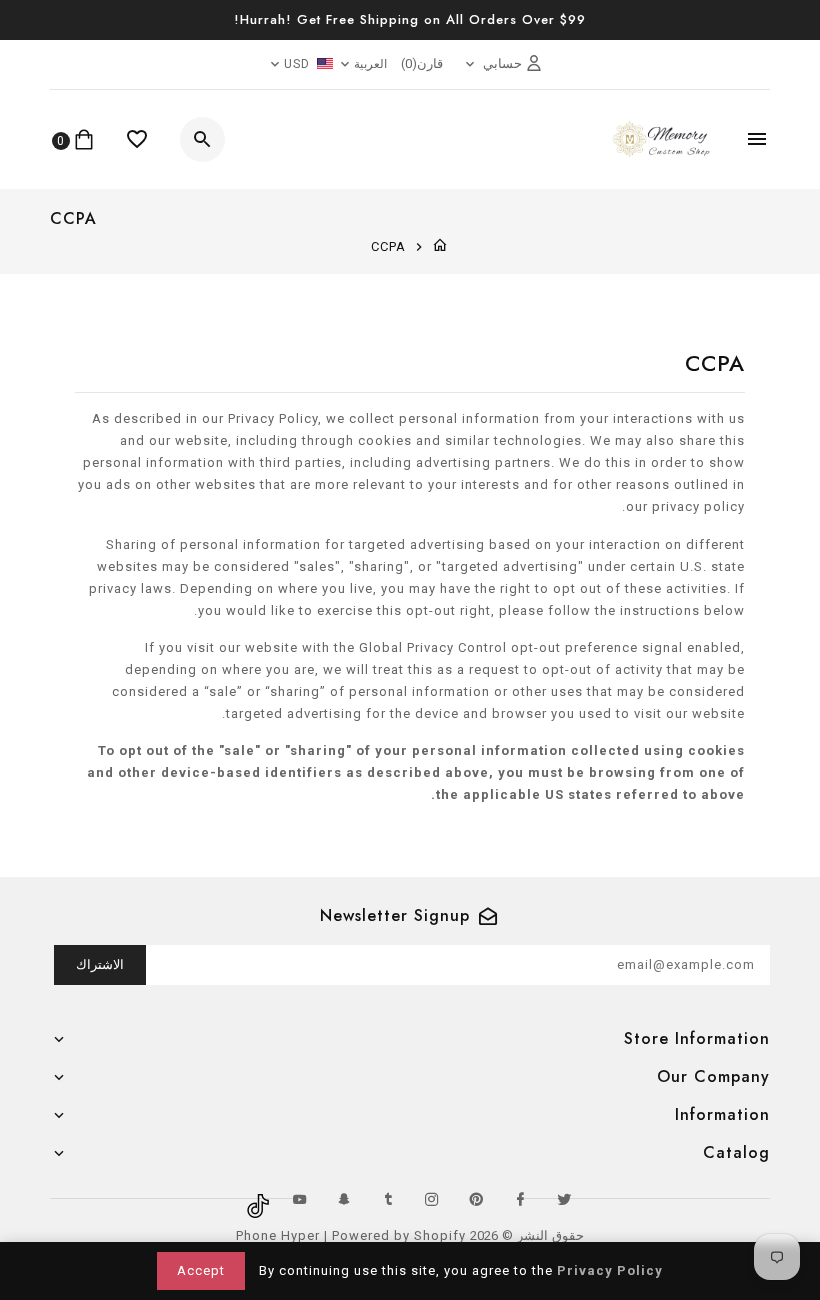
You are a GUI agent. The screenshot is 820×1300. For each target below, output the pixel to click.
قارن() (422, 63)
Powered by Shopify (399, 1235)
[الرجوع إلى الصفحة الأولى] (440, 246)
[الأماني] (137, 139)
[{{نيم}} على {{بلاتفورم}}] (564, 1199)
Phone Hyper (278, 1235)
